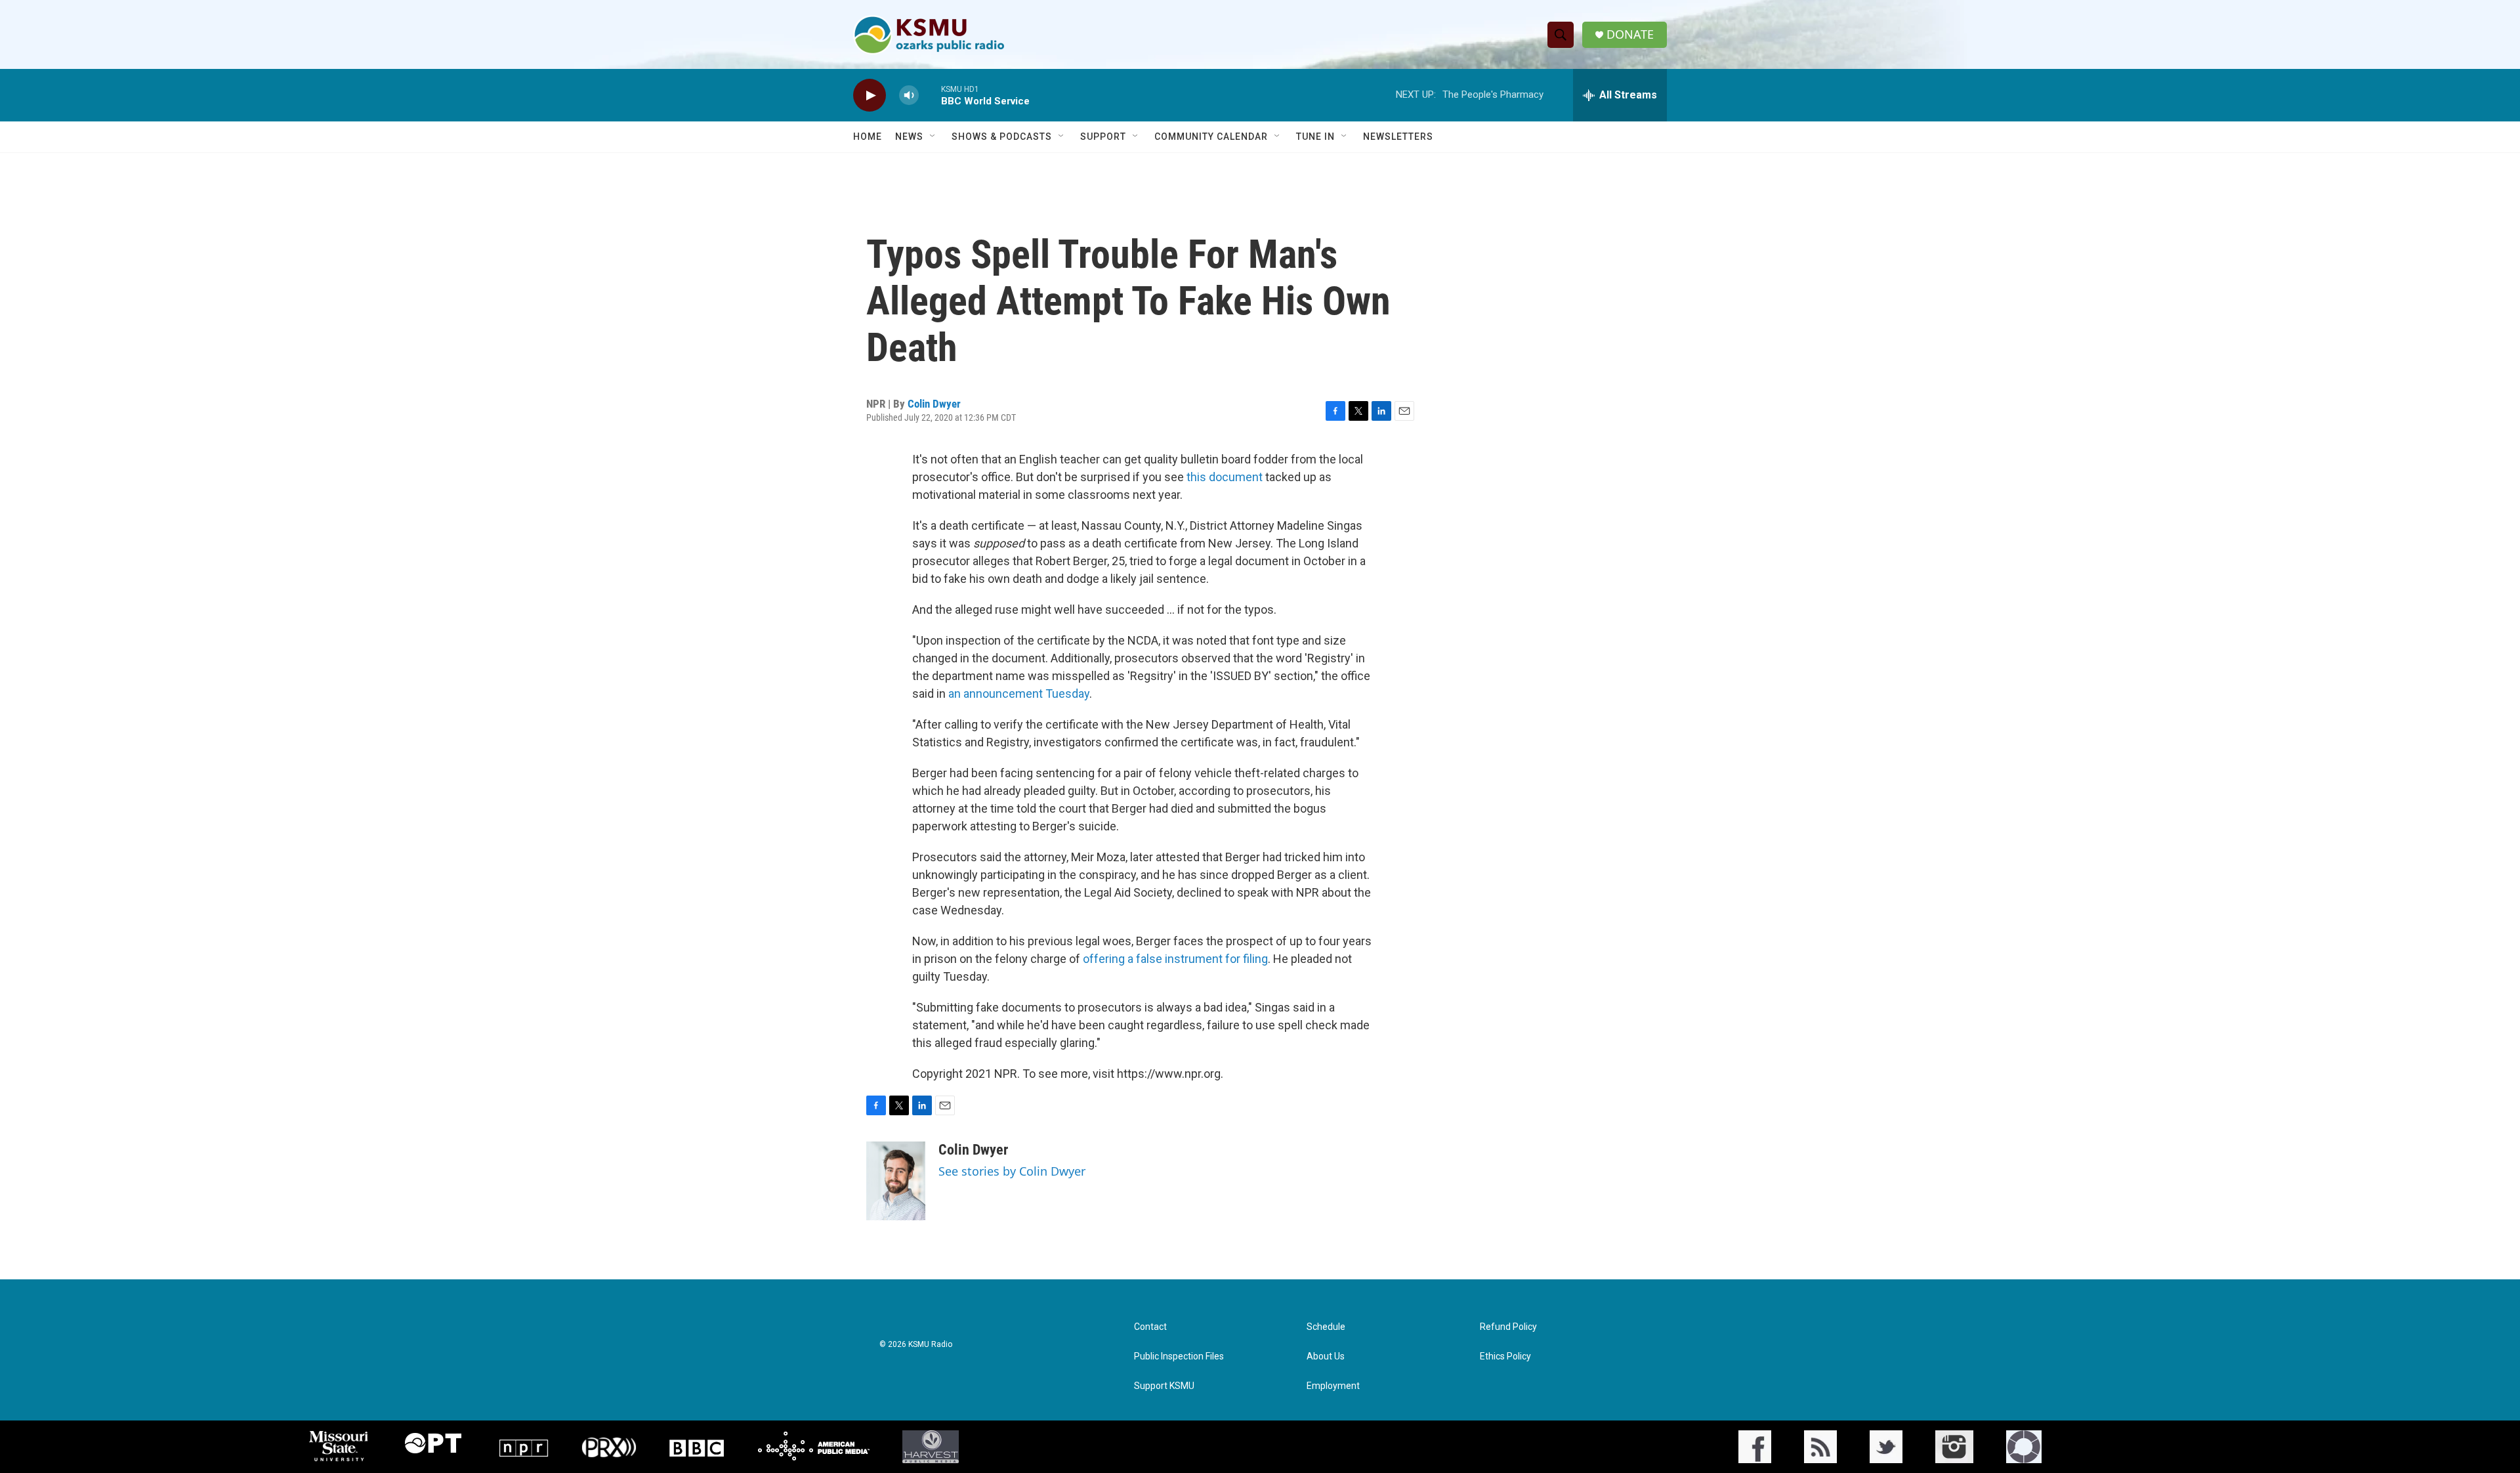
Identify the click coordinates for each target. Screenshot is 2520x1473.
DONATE (1630, 34)
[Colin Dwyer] (896, 1181)
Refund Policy (1508, 1327)
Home (868, 137)
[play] (870, 96)
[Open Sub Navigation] (933, 137)
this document (1225, 477)
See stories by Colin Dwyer (1012, 1171)
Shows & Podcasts (1002, 137)
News (909, 137)
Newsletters (1398, 137)
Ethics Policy (1505, 1356)
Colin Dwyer (934, 404)
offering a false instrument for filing (1175, 959)
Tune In (1315, 137)
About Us (1326, 1356)
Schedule (1326, 1327)
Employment (1333, 1386)
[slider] (930, 95)
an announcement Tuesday (1019, 694)
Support (1103, 137)
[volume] (909, 96)
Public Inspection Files (1179, 1356)
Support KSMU (1164, 1386)
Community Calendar (1211, 137)
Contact (1150, 1327)
